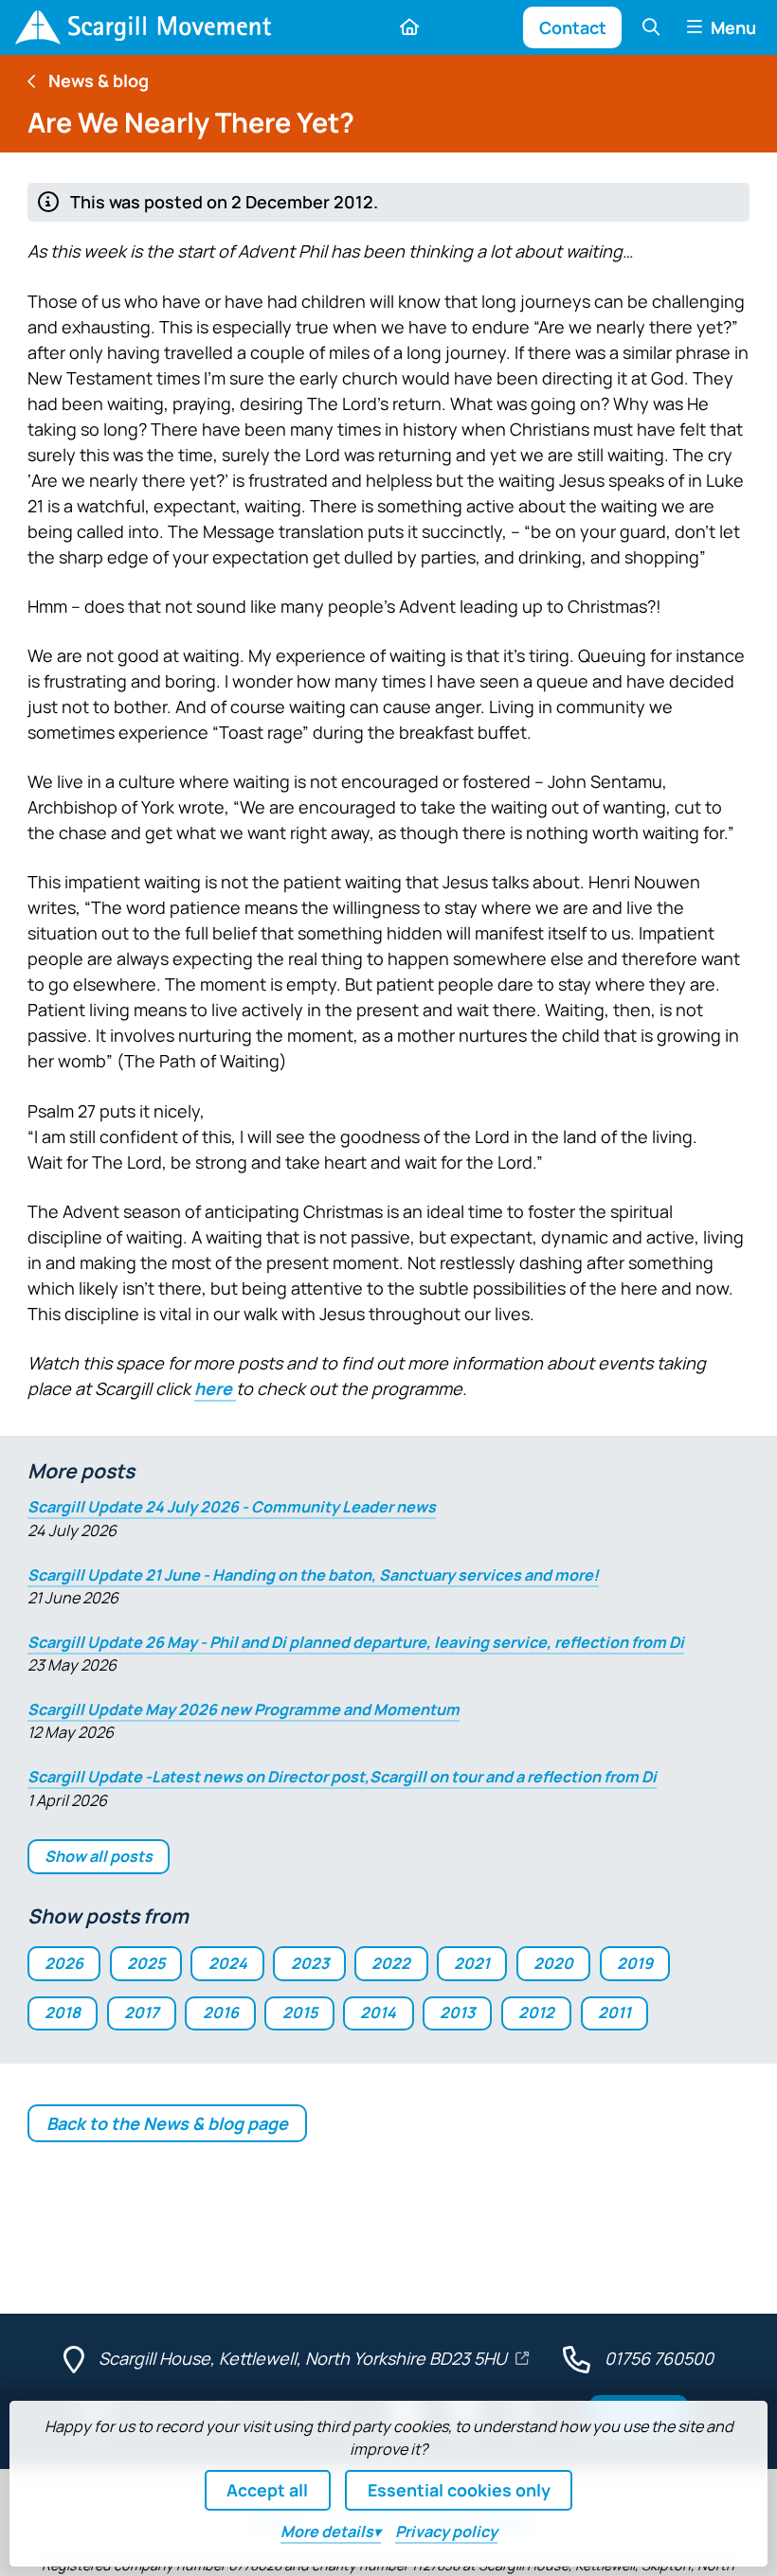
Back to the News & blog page (167, 2123)
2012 (536, 2012)
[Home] (143, 27)
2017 (142, 2012)
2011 (614, 2012)
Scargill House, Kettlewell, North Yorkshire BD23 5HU (305, 2358)
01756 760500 (659, 2358)
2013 (457, 2012)
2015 (300, 2012)
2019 (635, 1963)
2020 (553, 1963)
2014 (378, 2012)
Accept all (267, 2490)
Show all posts (99, 1856)
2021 (472, 1963)
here (215, 1388)
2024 (228, 1963)
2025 (146, 1963)
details (327, 2531)
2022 (391, 1963)
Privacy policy (446, 2531)
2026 (64, 1963)
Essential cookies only (459, 2490)
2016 (221, 2012)
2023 (310, 1963)
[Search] (651, 27)
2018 (63, 2012)
